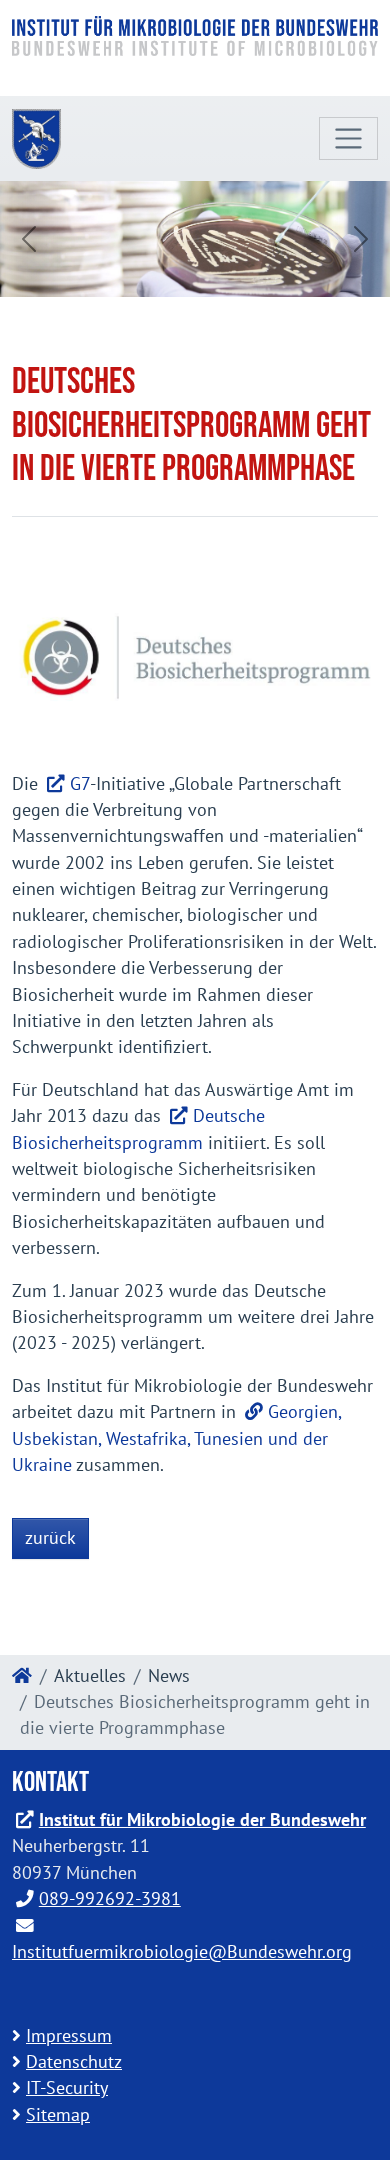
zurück (50, 1537)
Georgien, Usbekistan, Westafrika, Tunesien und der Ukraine (176, 1438)
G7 (80, 783)
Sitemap (58, 2114)
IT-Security (67, 2087)
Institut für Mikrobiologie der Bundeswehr (202, 1819)
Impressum (69, 2035)
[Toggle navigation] (348, 138)
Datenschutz (74, 2061)
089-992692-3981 (110, 1898)
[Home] (22, 1675)
